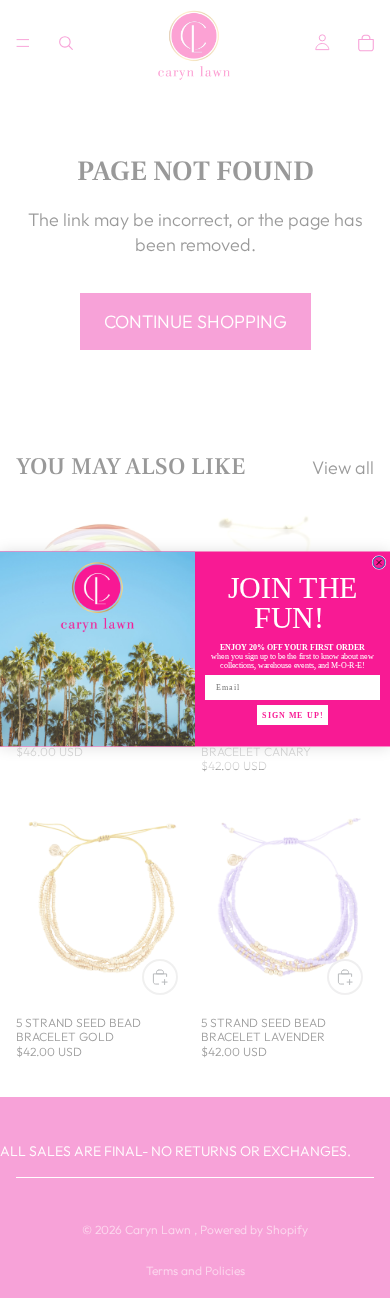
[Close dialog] (379, 563)
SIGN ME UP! (292, 715)
